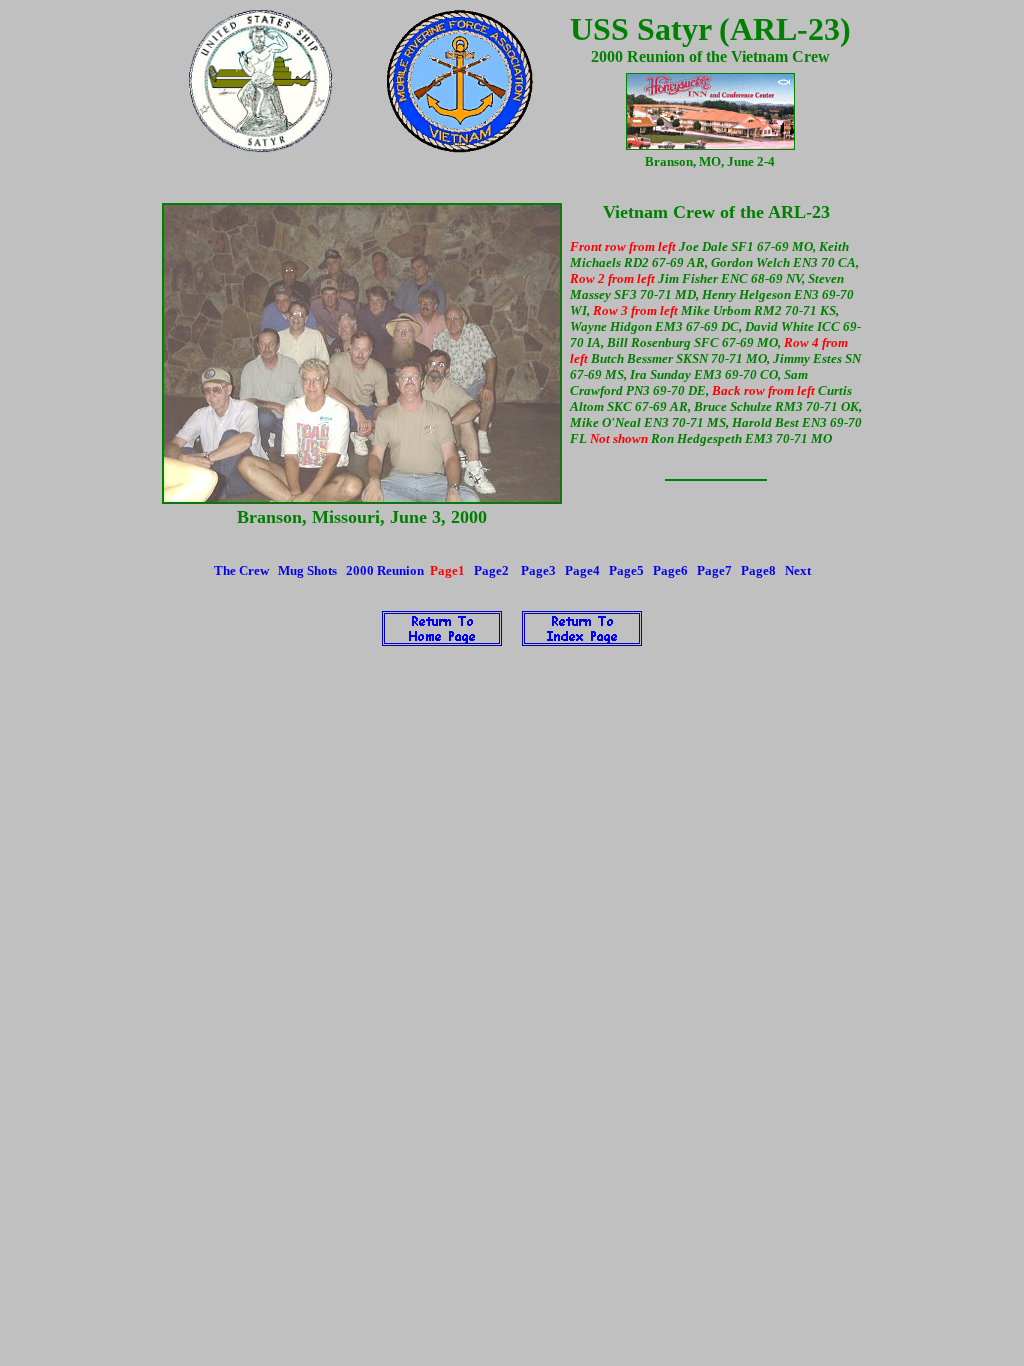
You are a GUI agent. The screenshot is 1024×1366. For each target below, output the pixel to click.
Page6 (670, 570)
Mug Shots (307, 570)
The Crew (241, 570)
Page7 (714, 570)
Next (798, 570)
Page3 (538, 570)
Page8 (758, 570)
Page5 (626, 570)
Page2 (491, 570)
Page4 (582, 570)
